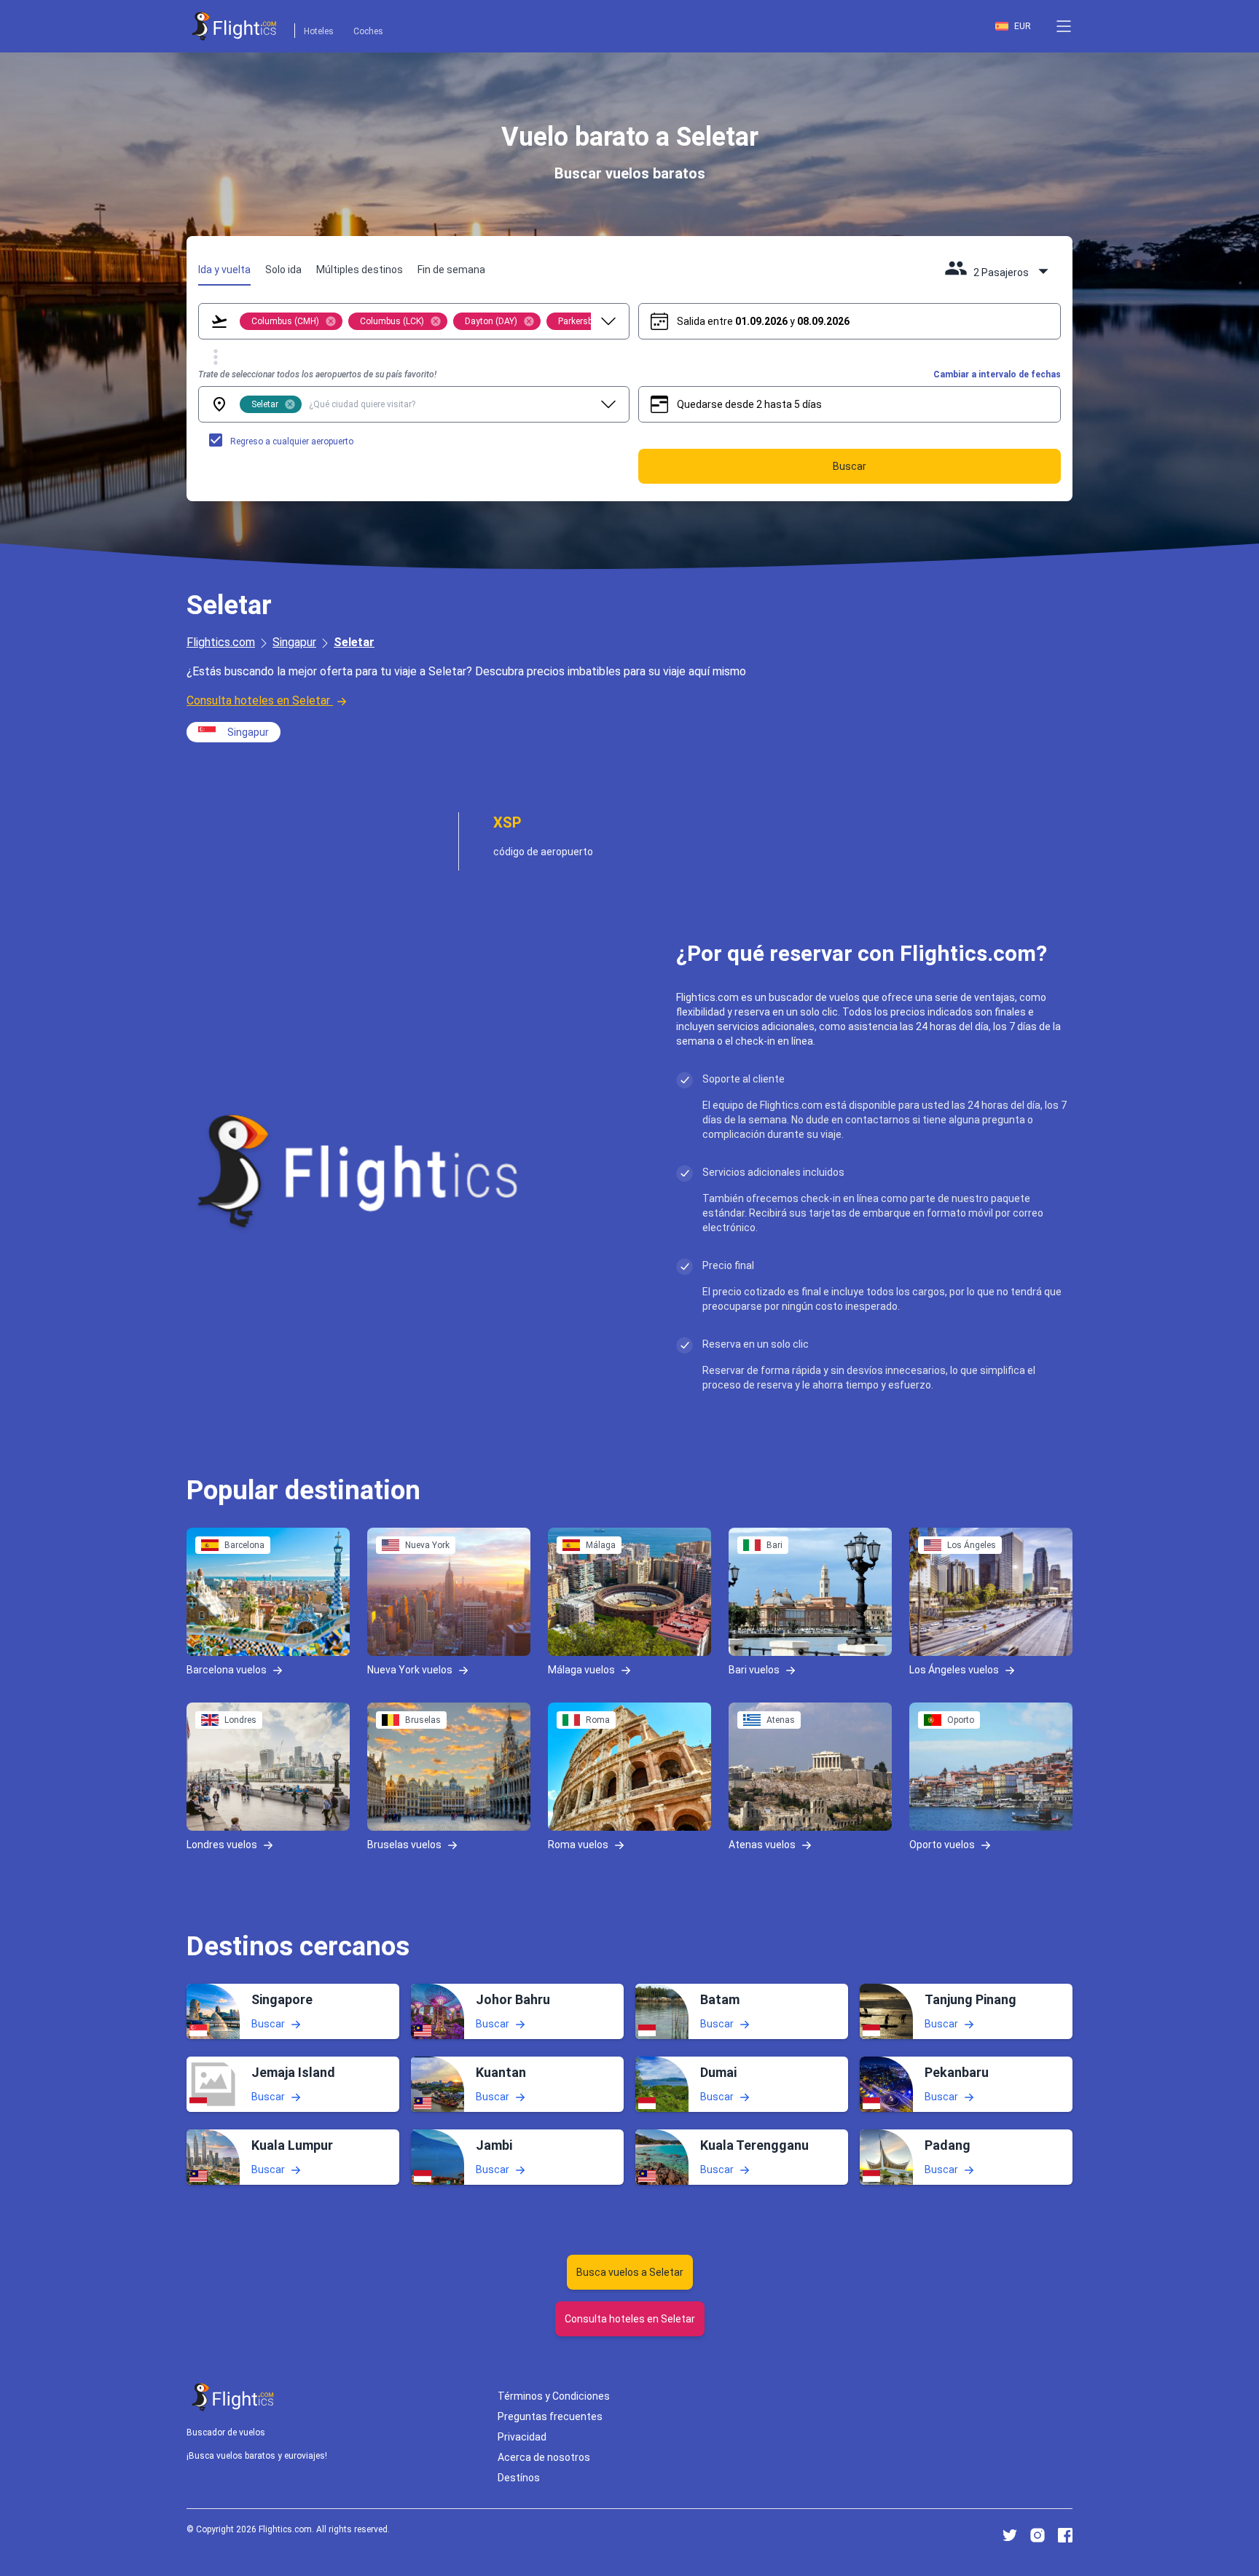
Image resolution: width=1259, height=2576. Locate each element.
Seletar (354, 642)
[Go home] (233, 2397)
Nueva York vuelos (410, 1669)
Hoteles (319, 31)
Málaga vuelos (581, 1669)
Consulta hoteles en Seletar (258, 700)
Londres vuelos (222, 1844)
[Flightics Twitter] (1010, 2535)
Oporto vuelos (942, 1844)
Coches (368, 31)
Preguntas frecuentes (550, 2416)
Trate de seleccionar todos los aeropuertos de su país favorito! (317, 374)
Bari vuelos (754, 1669)
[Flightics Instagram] (1038, 2535)
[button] (1064, 26)
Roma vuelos (578, 1844)
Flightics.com (221, 642)
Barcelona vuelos (227, 1669)
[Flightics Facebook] (1065, 2535)
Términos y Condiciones (554, 2396)
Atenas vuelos (762, 1844)
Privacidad (522, 2437)
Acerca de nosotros (544, 2457)
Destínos (519, 2478)
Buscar (268, 2023)
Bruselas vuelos (404, 1844)
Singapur (294, 642)
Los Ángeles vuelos (954, 1669)
